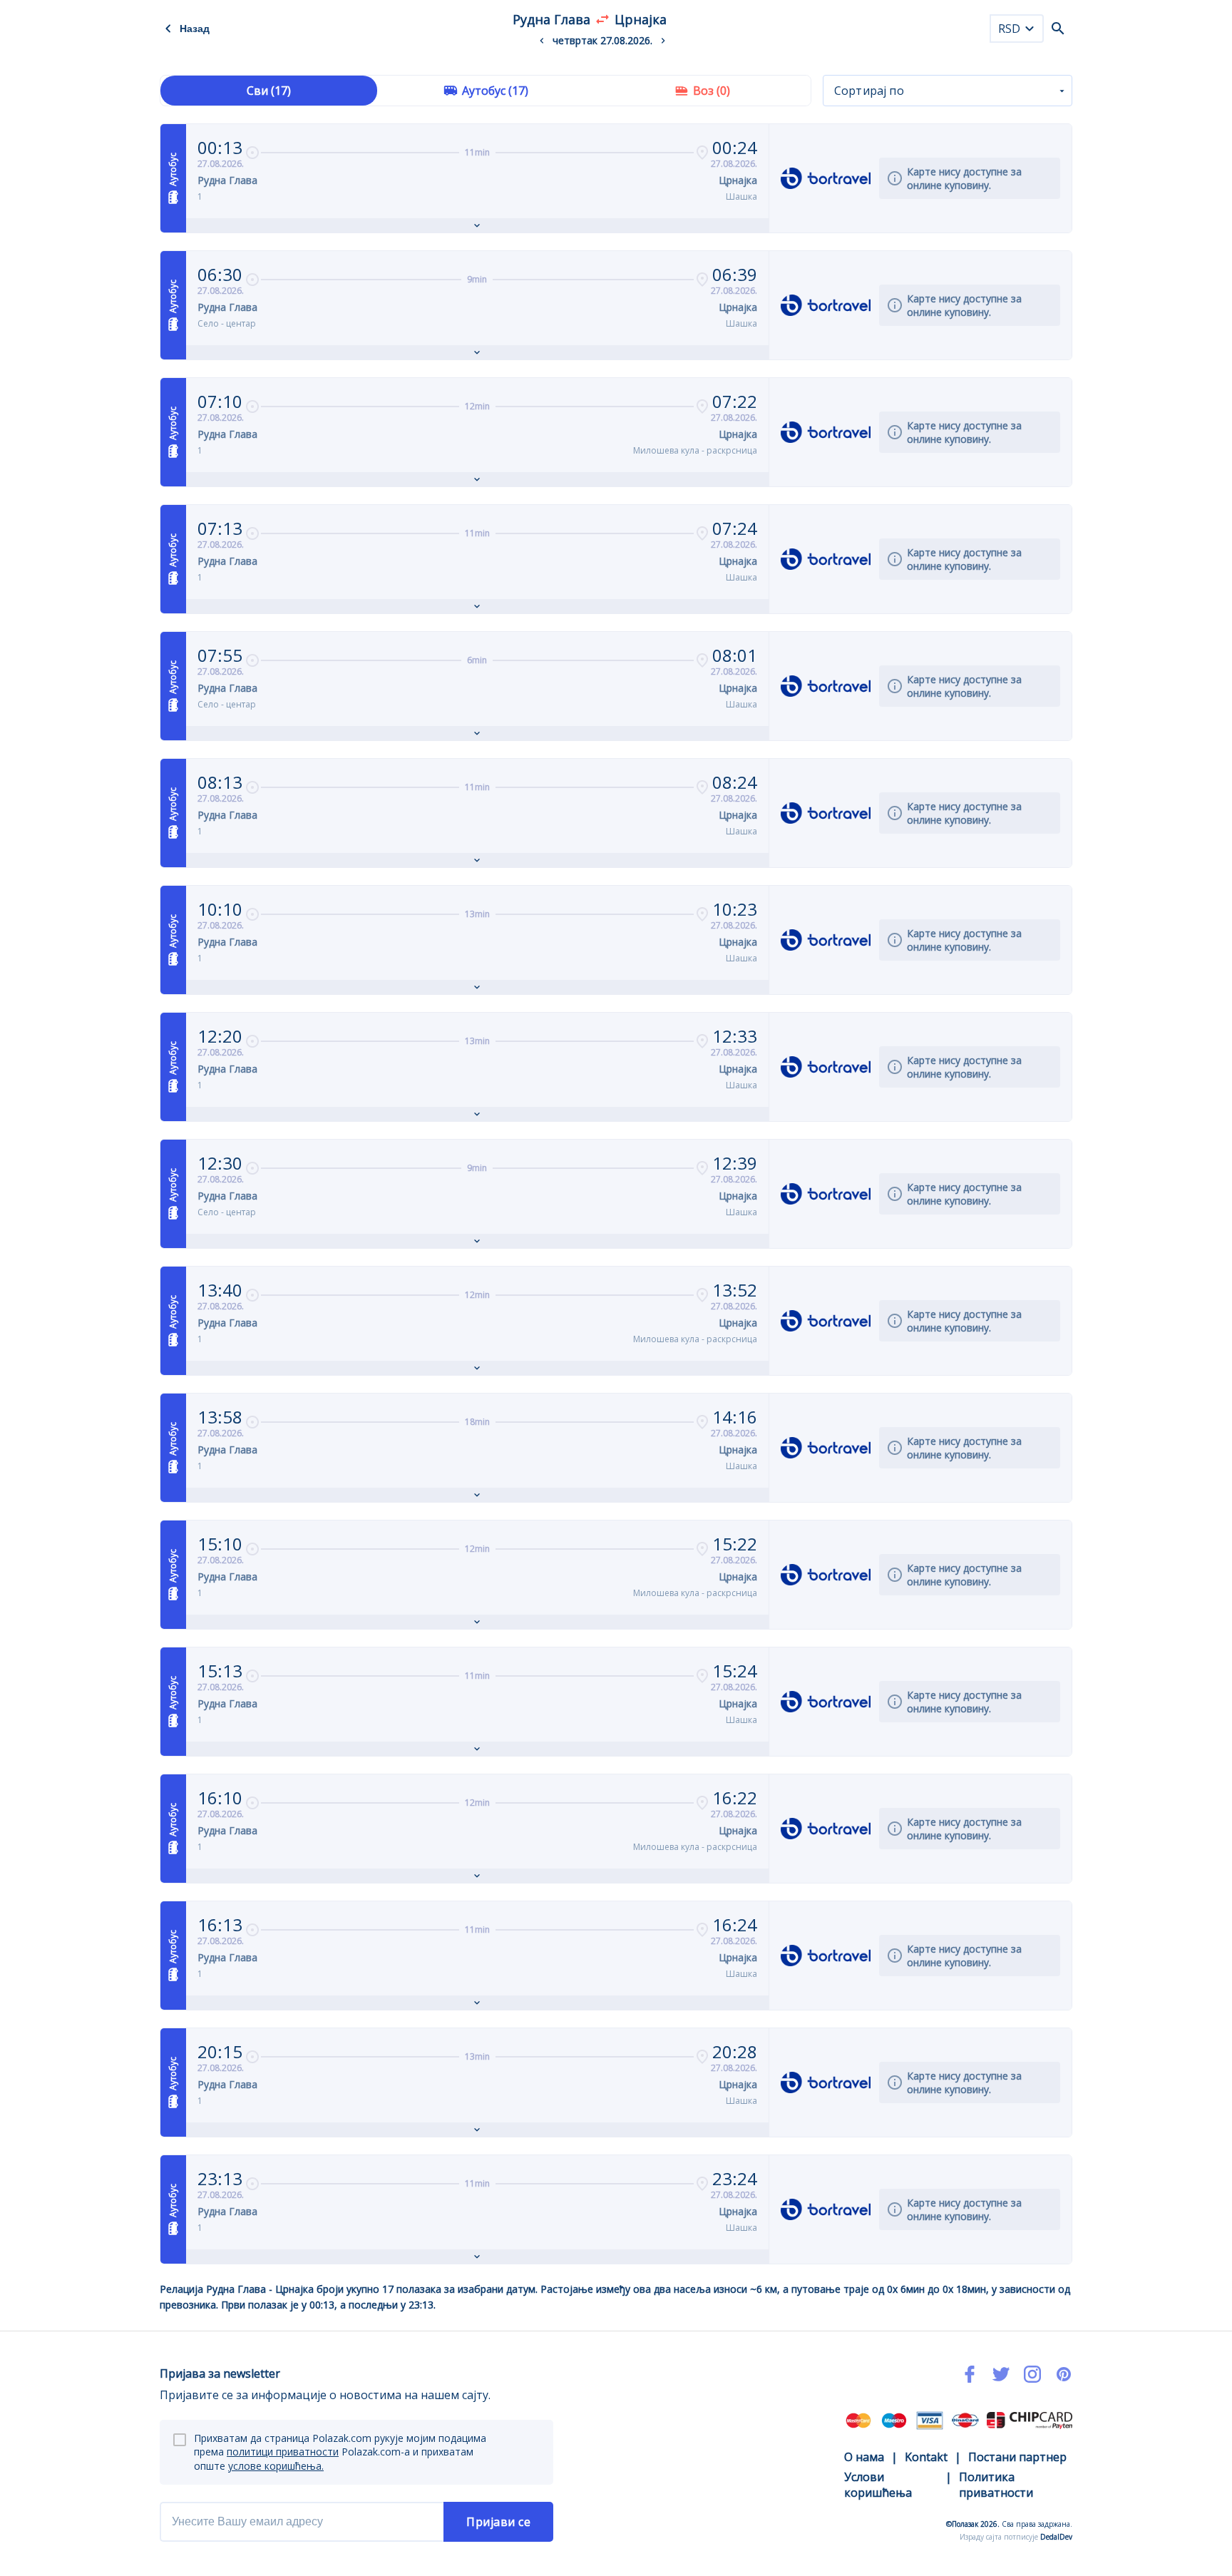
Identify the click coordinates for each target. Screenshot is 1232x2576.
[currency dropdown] (1030, 29)
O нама (864, 2457)
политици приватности (283, 2452)
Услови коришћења (878, 2485)
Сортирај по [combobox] (869, 91)
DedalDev (1056, 2537)
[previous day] (542, 41)
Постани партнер (1017, 2457)
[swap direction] (602, 19)
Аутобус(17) (495, 91)
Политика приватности (996, 2485)
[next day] (663, 41)
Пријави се (498, 2522)
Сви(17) (269, 91)
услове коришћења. (276, 2466)
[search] (1058, 29)
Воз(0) (712, 91)
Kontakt (926, 2457)
